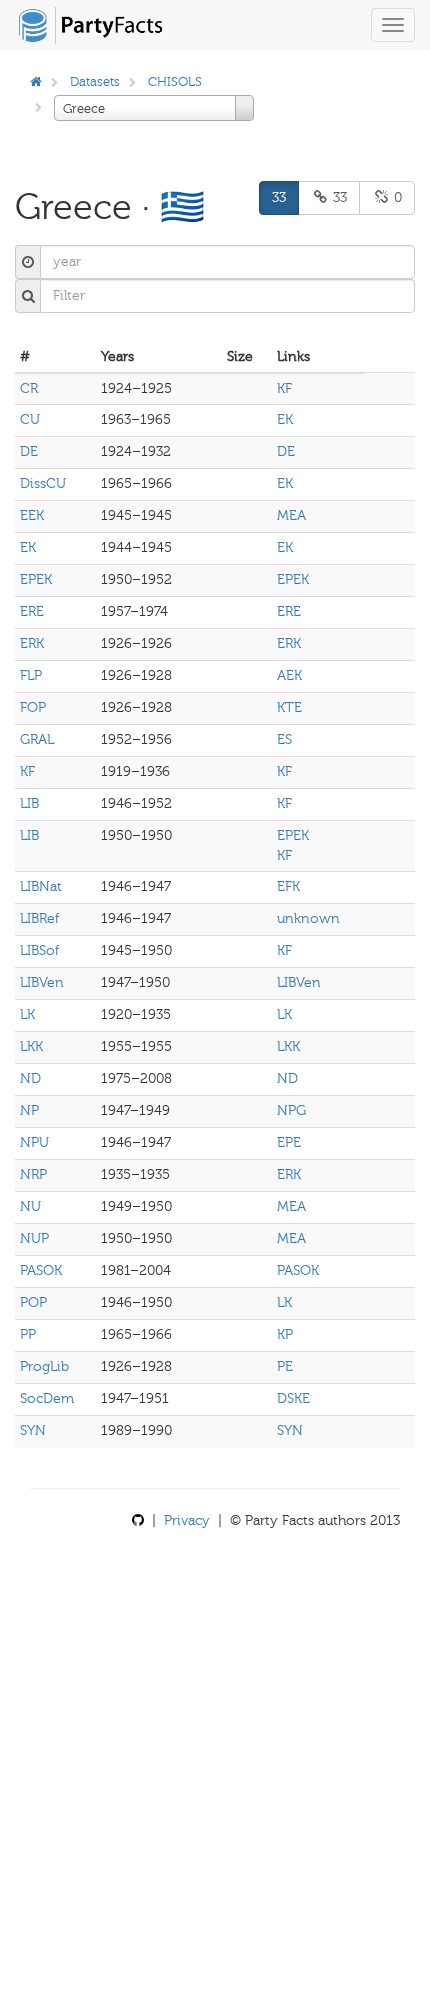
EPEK (36, 579)
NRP (33, 1174)
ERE (32, 611)
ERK (32, 643)
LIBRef (39, 918)
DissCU (43, 483)
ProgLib (44, 1366)
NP (29, 1110)
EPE (289, 1142)
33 (279, 197)
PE (285, 1366)
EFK (288, 886)
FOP (33, 707)
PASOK (41, 1270)
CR (29, 388)
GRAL (37, 739)
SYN (33, 1430)
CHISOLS (175, 81)
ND (30, 1078)
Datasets (95, 81)
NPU (34, 1142)
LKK (31, 1046)
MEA (291, 515)
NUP (34, 1238)
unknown (308, 918)
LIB (29, 803)
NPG (291, 1110)
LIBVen (42, 982)
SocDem (47, 1398)
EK (285, 419)
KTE (289, 707)
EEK (32, 515)
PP (28, 1334)
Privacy (187, 1520)
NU (30, 1206)
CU (30, 419)
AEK (289, 675)
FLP (31, 675)
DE (29, 451)
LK (27, 1014)
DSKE (293, 1398)
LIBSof (39, 950)
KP (285, 1334)
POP (33, 1302)
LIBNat (41, 886)
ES (284, 739)
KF (284, 388)
